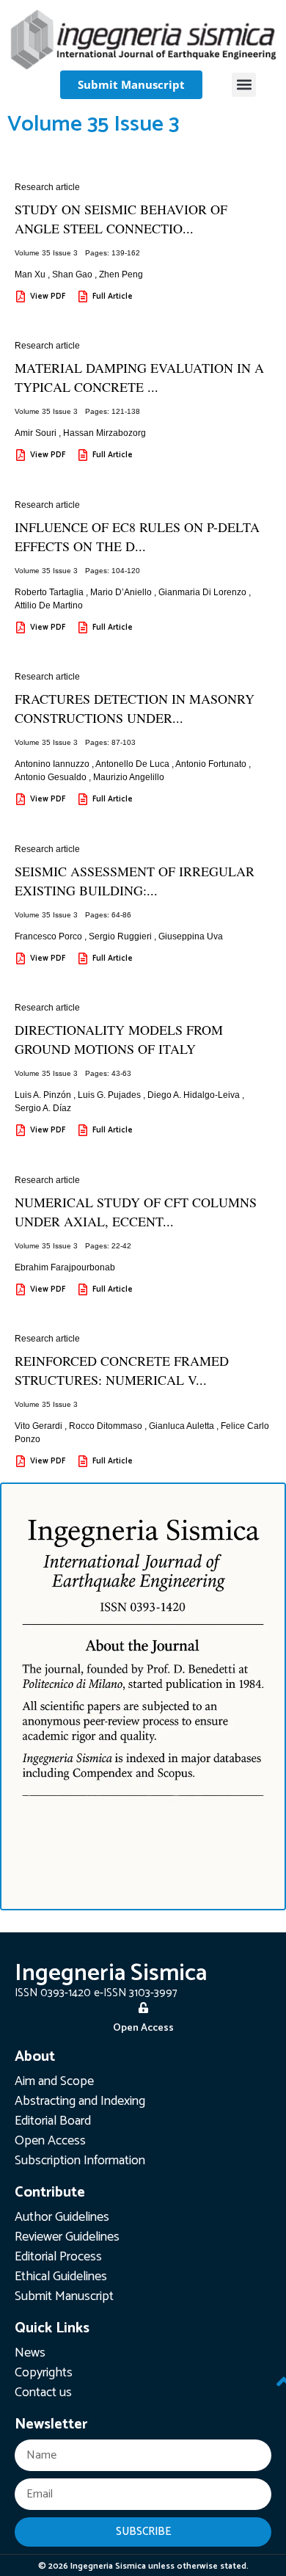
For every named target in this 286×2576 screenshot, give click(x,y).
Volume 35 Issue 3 (46, 253)
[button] (244, 85)
